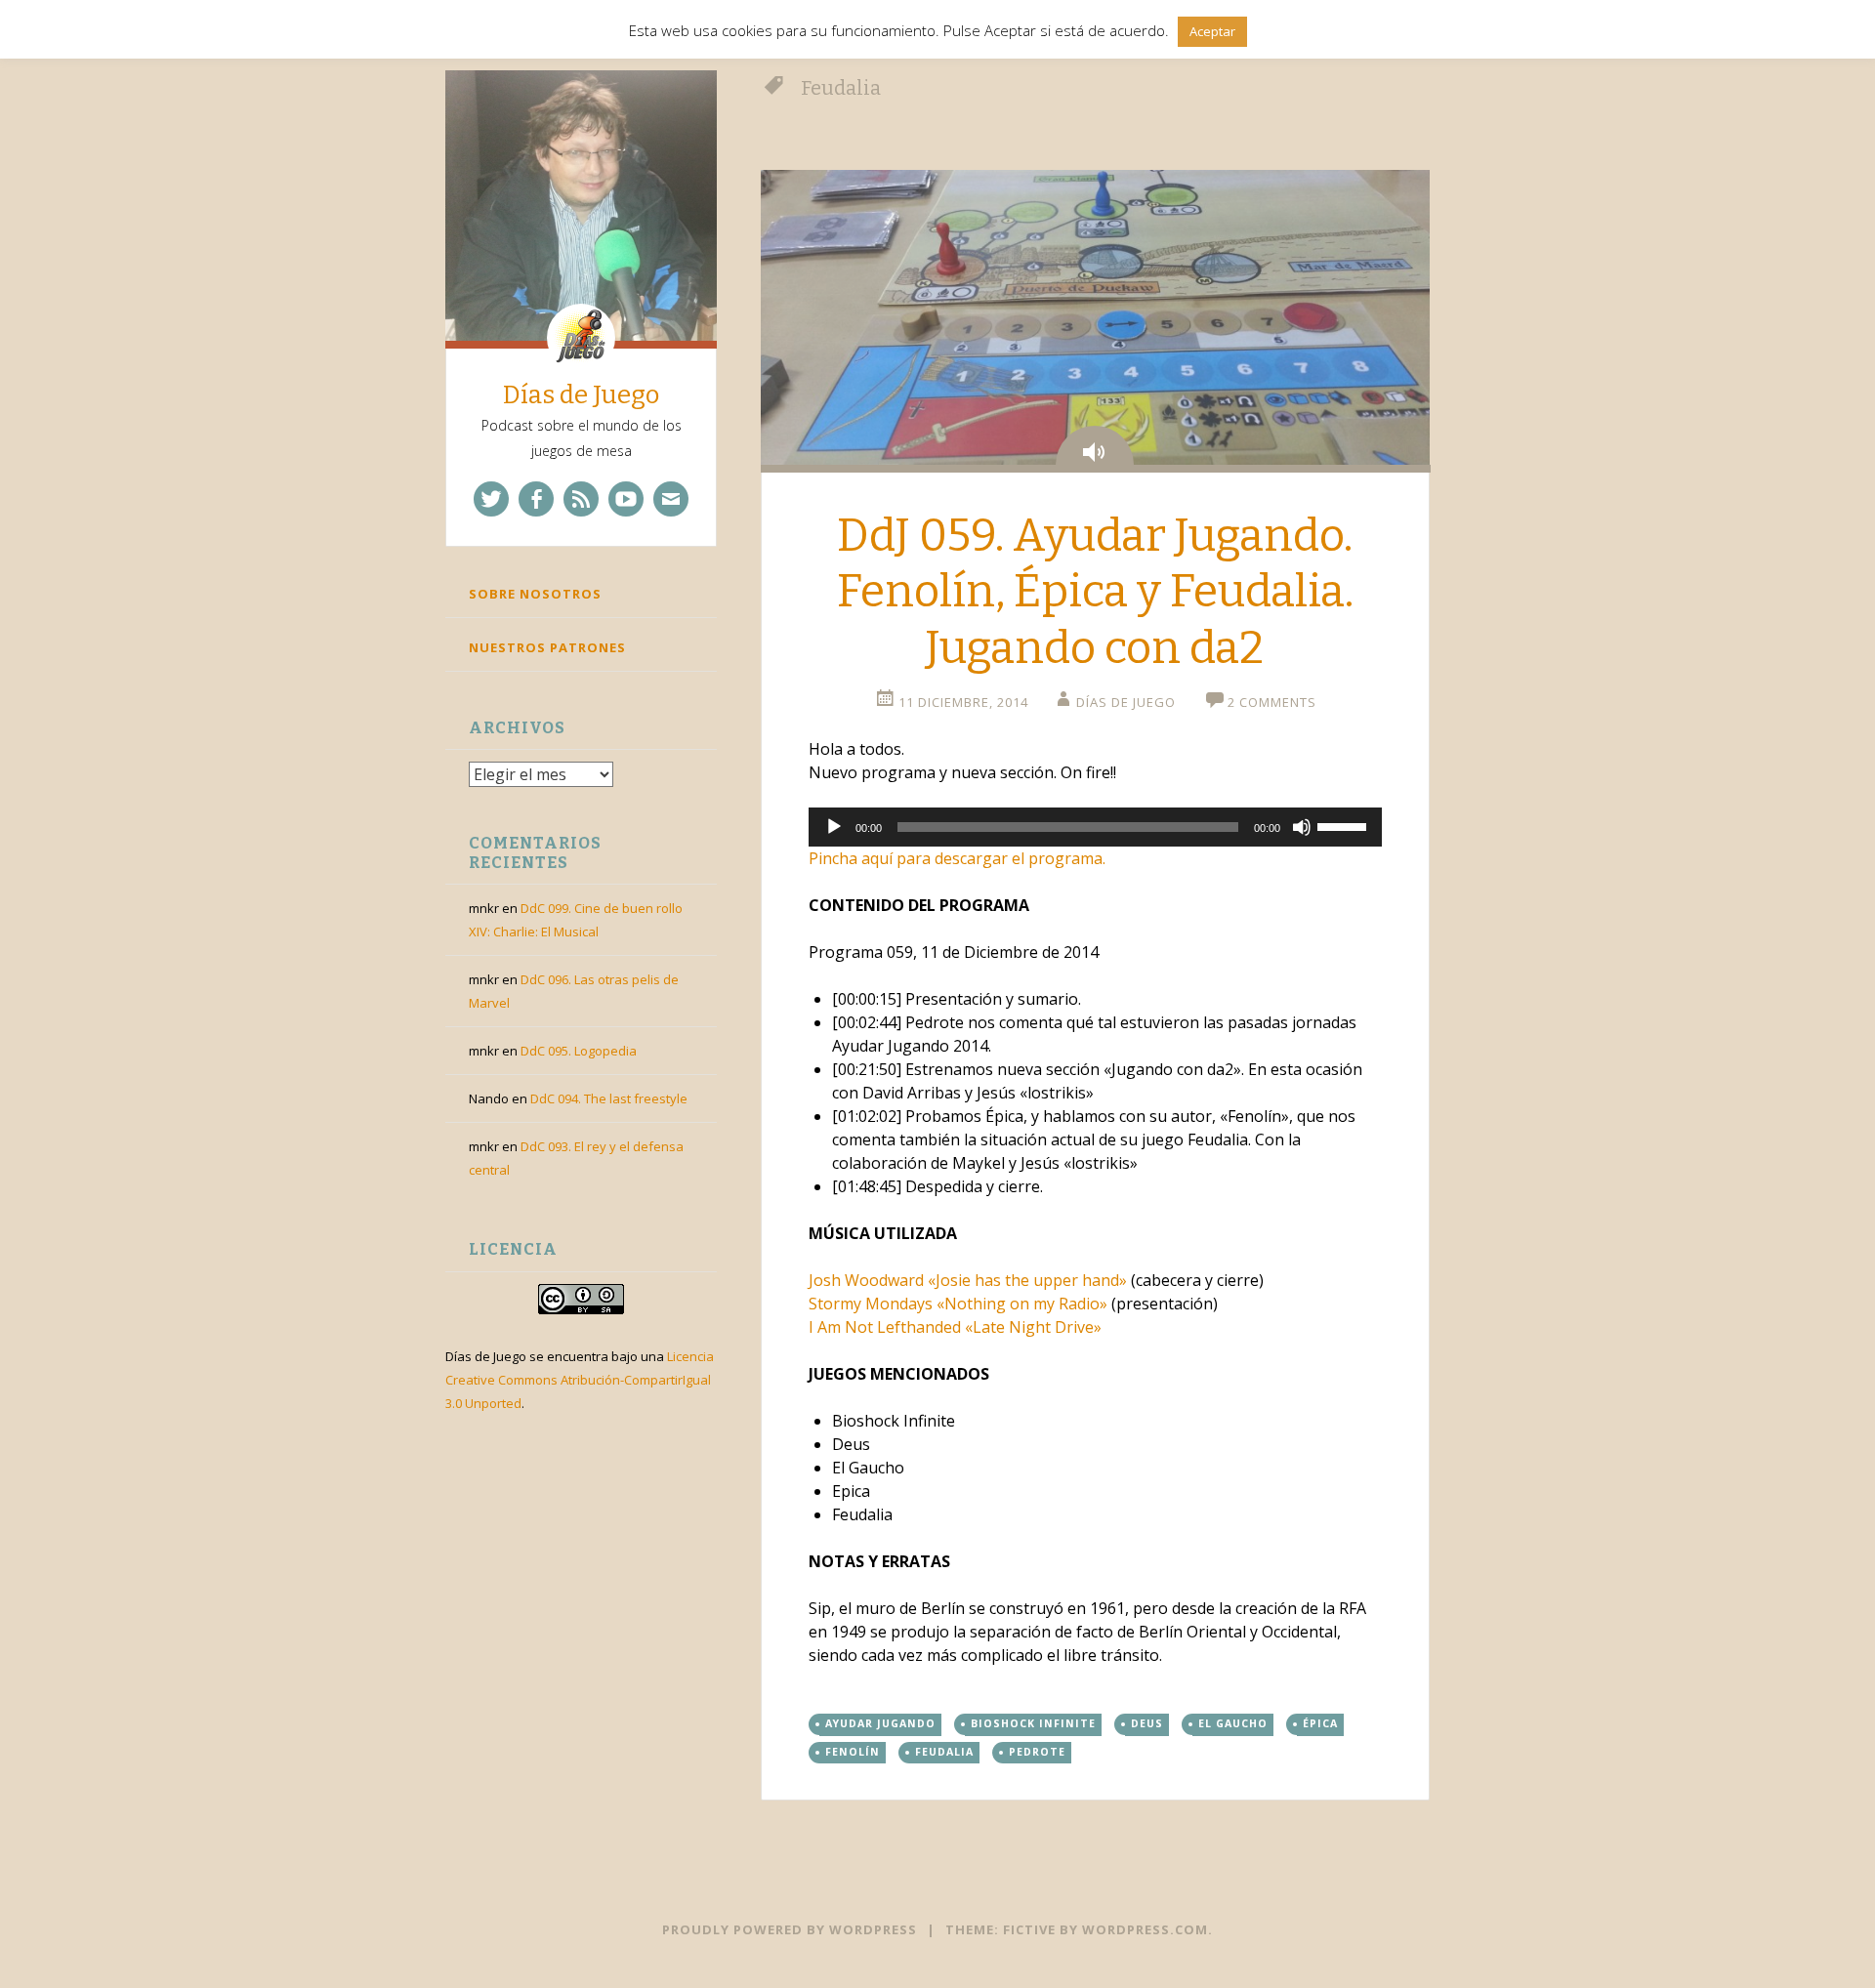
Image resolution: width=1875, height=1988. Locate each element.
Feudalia (944, 1752)
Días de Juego (581, 395)
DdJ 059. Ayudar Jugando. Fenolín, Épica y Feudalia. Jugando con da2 (1095, 592)
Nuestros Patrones (547, 647)
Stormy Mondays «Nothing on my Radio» (958, 1304)
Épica (1320, 1723)
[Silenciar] (1302, 827)
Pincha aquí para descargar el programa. (957, 858)
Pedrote (1037, 1752)
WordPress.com (1145, 1929)
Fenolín (853, 1752)
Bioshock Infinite (1033, 1723)
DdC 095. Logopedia (579, 1051)
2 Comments (1272, 702)
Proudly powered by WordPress (790, 1929)
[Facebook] (536, 499)
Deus (1147, 1723)
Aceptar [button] (1212, 31)
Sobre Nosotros (535, 594)
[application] (1095, 827)
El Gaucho (1233, 1723)
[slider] (1345, 825)
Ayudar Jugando (880, 1723)
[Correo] (671, 499)
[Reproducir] (834, 827)
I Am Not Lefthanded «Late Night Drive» (955, 1327)
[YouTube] (626, 499)
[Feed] (581, 499)
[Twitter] (491, 499)
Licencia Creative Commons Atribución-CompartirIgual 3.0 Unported (580, 1380)
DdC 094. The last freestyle (609, 1098)
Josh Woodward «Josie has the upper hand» (968, 1280)
